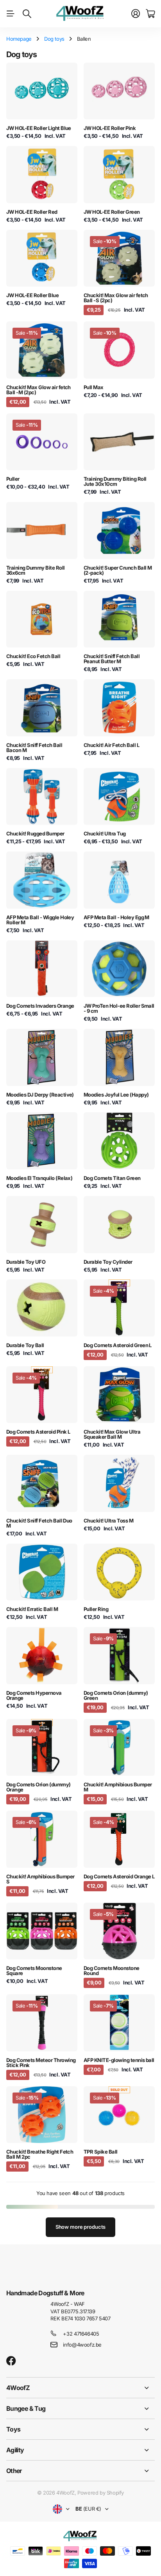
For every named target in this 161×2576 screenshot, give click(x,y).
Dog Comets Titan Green (112, 1178)
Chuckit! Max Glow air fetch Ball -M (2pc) (38, 390)
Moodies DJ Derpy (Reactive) (40, 1095)
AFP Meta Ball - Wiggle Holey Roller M (40, 920)
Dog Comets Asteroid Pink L (38, 1432)
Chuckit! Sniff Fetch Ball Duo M (39, 1523)
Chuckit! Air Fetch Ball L (111, 745)
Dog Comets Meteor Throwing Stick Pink (41, 2063)
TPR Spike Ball (101, 2152)
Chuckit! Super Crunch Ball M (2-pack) (118, 570)
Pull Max (94, 387)
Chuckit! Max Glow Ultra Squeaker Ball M (112, 1434)
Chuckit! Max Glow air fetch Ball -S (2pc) (116, 298)
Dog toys (54, 39)
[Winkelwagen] (150, 14)
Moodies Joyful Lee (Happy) (116, 1095)
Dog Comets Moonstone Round (112, 1971)
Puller (13, 479)
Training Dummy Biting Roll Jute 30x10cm (115, 481)
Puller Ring (96, 1609)
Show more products (81, 2227)
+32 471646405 (81, 2334)
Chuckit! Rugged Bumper (35, 833)
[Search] (27, 14)
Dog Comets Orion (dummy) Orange (38, 1787)
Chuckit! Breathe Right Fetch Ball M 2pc (40, 2154)
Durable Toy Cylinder (108, 1262)
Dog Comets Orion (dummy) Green (116, 1695)
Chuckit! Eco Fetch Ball (33, 656)
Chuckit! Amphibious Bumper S (40, 1879)
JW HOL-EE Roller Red (32, 212)
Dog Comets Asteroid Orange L (119, 1876)
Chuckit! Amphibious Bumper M (118, 1787)
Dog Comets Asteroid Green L (118, 1345)
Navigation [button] (11, 14)
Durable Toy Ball (25, 1345)
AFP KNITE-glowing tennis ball (119, 2060)
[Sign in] (136, 14)
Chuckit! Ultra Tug (105, 833)
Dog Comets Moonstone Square (34, 1971)
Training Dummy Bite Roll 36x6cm (36, 570)
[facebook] (11, 2361)
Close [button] (80, 2388)
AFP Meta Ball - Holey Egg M (116, 917)
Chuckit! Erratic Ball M (32, 1609)
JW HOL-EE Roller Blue (32, 295)
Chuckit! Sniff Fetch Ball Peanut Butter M (112, 659)
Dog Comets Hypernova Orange (34, 1695)
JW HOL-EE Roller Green (112, 212)
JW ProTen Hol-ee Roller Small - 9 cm (119, 1008)
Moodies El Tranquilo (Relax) (39, 1178)
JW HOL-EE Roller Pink (110, 128)
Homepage (19, 39)
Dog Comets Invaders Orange (40, 1006)
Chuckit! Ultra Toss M (108, 1521)
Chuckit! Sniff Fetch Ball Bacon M (34, 748)
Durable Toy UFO (26, 1262)
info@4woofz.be (82, 2345)
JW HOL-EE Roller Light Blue (39, 128)
